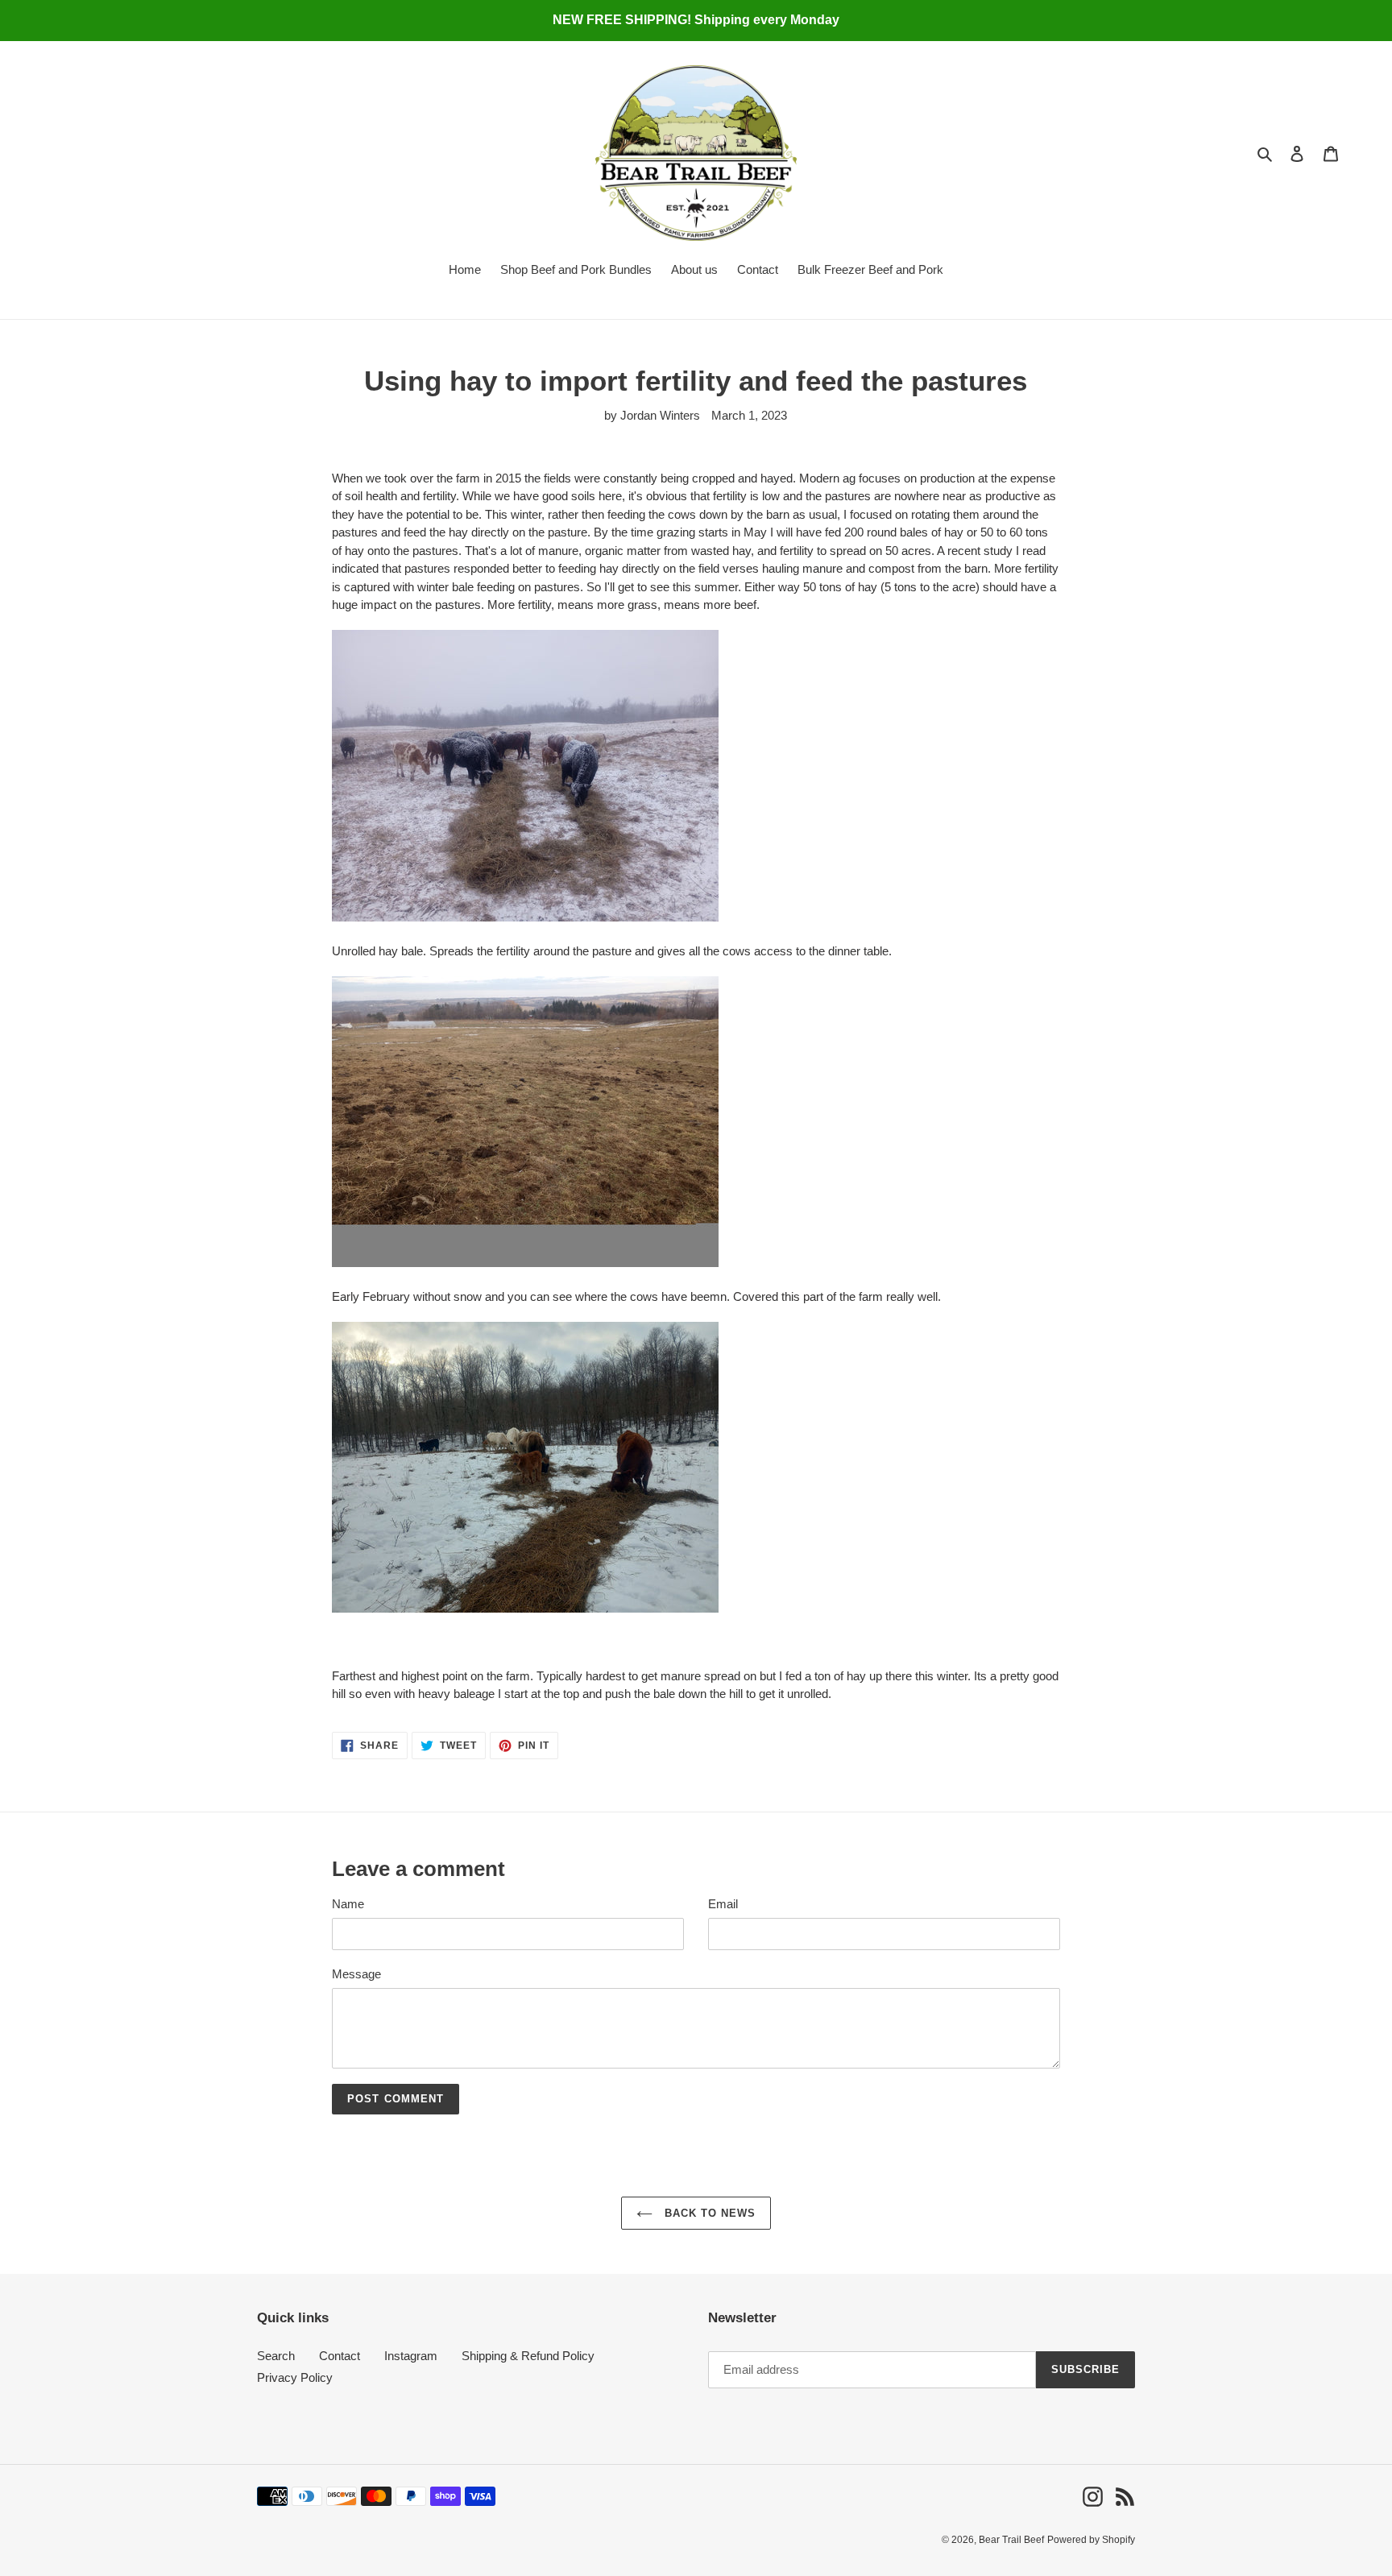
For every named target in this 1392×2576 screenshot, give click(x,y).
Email (723, 1904)
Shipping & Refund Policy (528, 2356)
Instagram (411, 2356)
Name (348, 1904)
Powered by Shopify (1091, 2540)
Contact (340, 2356)
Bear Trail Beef (1011, 2540)
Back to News (708, 2213)
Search (276, 2356)
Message (356, 1974)
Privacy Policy (295, 2377)
